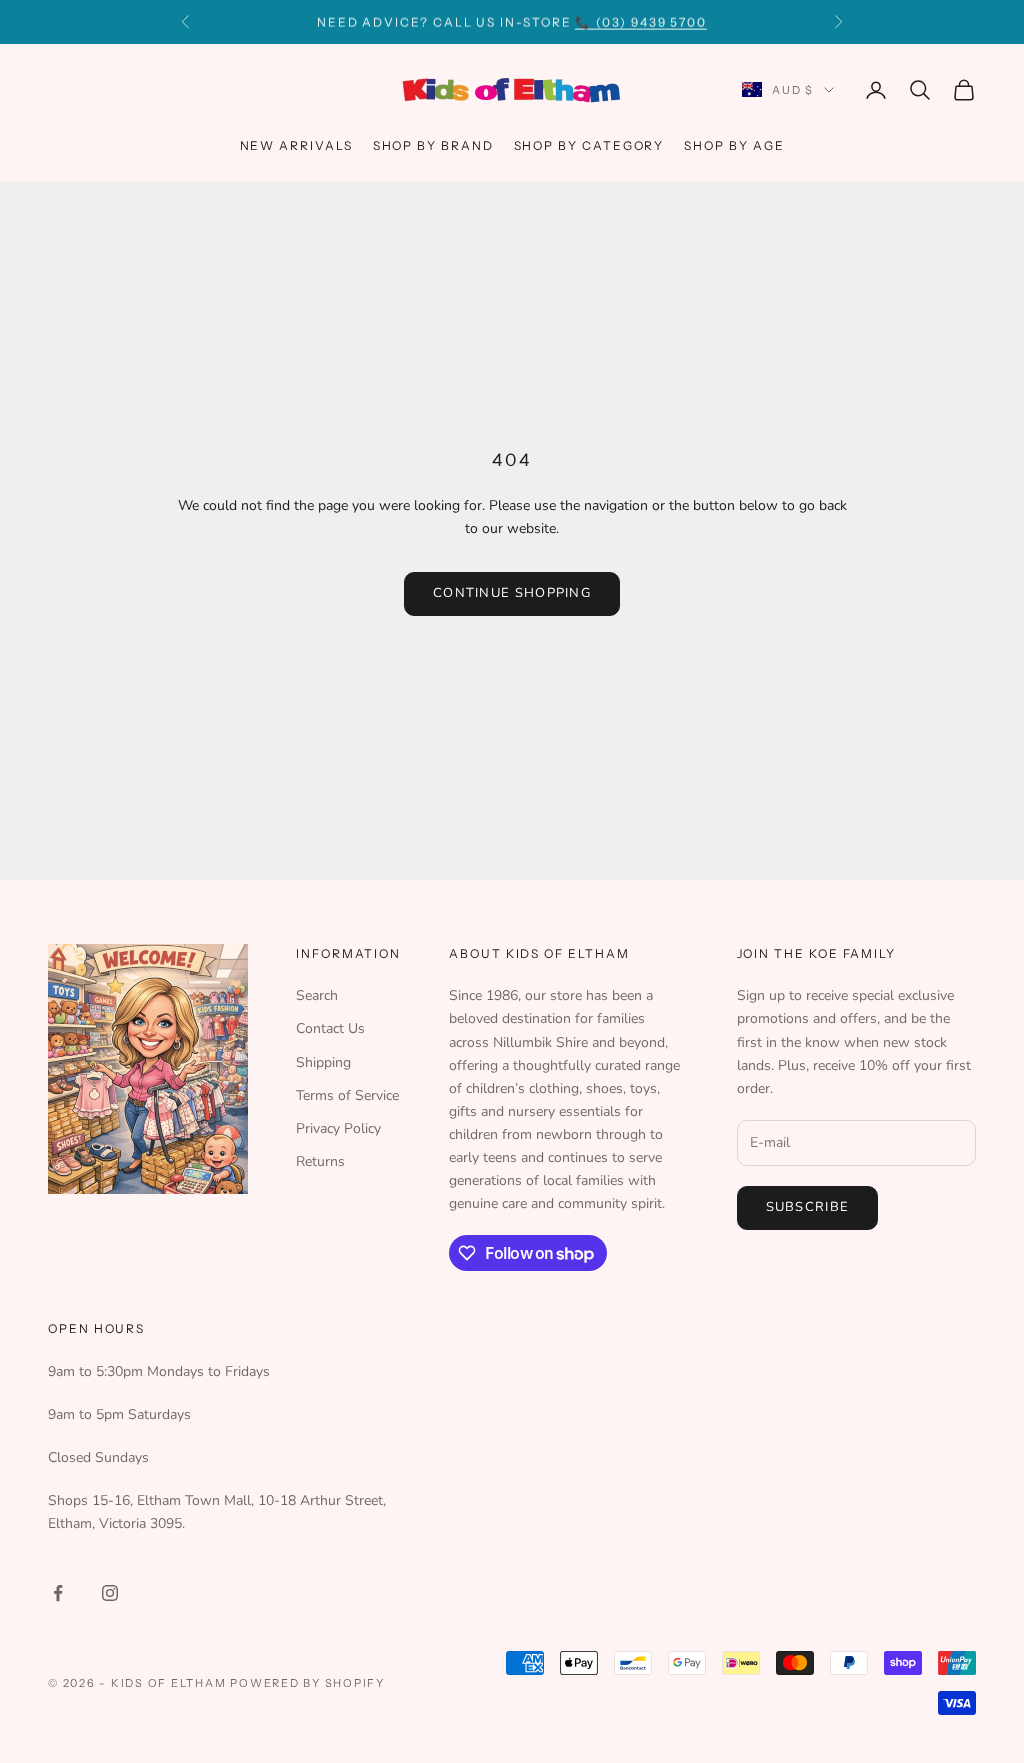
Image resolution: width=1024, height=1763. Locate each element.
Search (317, 995)
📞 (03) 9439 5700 (641, 21)
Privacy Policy (338, 1128)
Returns (320, 1161)
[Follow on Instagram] (110, 1593)
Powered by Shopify (307, 1683)
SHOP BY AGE (734, 145)
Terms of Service (347, 1095)
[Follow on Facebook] (58, 1593)
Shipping (323, 1062)
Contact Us (330, 1028)
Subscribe (808, 1207)
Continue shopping (512, 593)
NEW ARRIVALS (296, 145)
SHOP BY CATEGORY (589, 145)
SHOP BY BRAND (433, 145)
